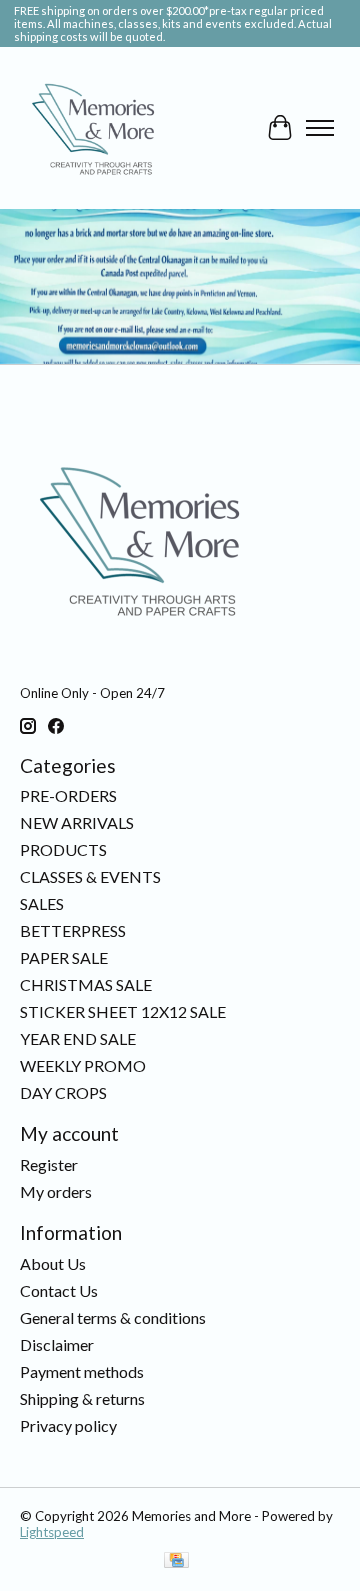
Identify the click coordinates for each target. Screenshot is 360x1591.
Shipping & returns (82, 1398)
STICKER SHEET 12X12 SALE (123, 1011)
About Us (53, 1263)
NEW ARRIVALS (77, 822)
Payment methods (82, 1371)
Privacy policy (68, 1425)
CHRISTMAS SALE (86, 984)
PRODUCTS (63, 849)
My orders (56, 1191)
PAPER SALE (64, 957)
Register (49, 1164)
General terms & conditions (113, 1317)
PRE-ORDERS (68, 795)
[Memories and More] (95, 128)
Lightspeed (52, 1532)
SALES (42, 903)
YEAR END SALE (78, 1038)
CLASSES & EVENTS (90, 876)
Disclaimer (57, 1344)
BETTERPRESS (73, 930)
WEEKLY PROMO (83, 1065)
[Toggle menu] (320, 128)
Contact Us (59, 1290)
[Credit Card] (176, 1561)
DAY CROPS (63, 1092)
